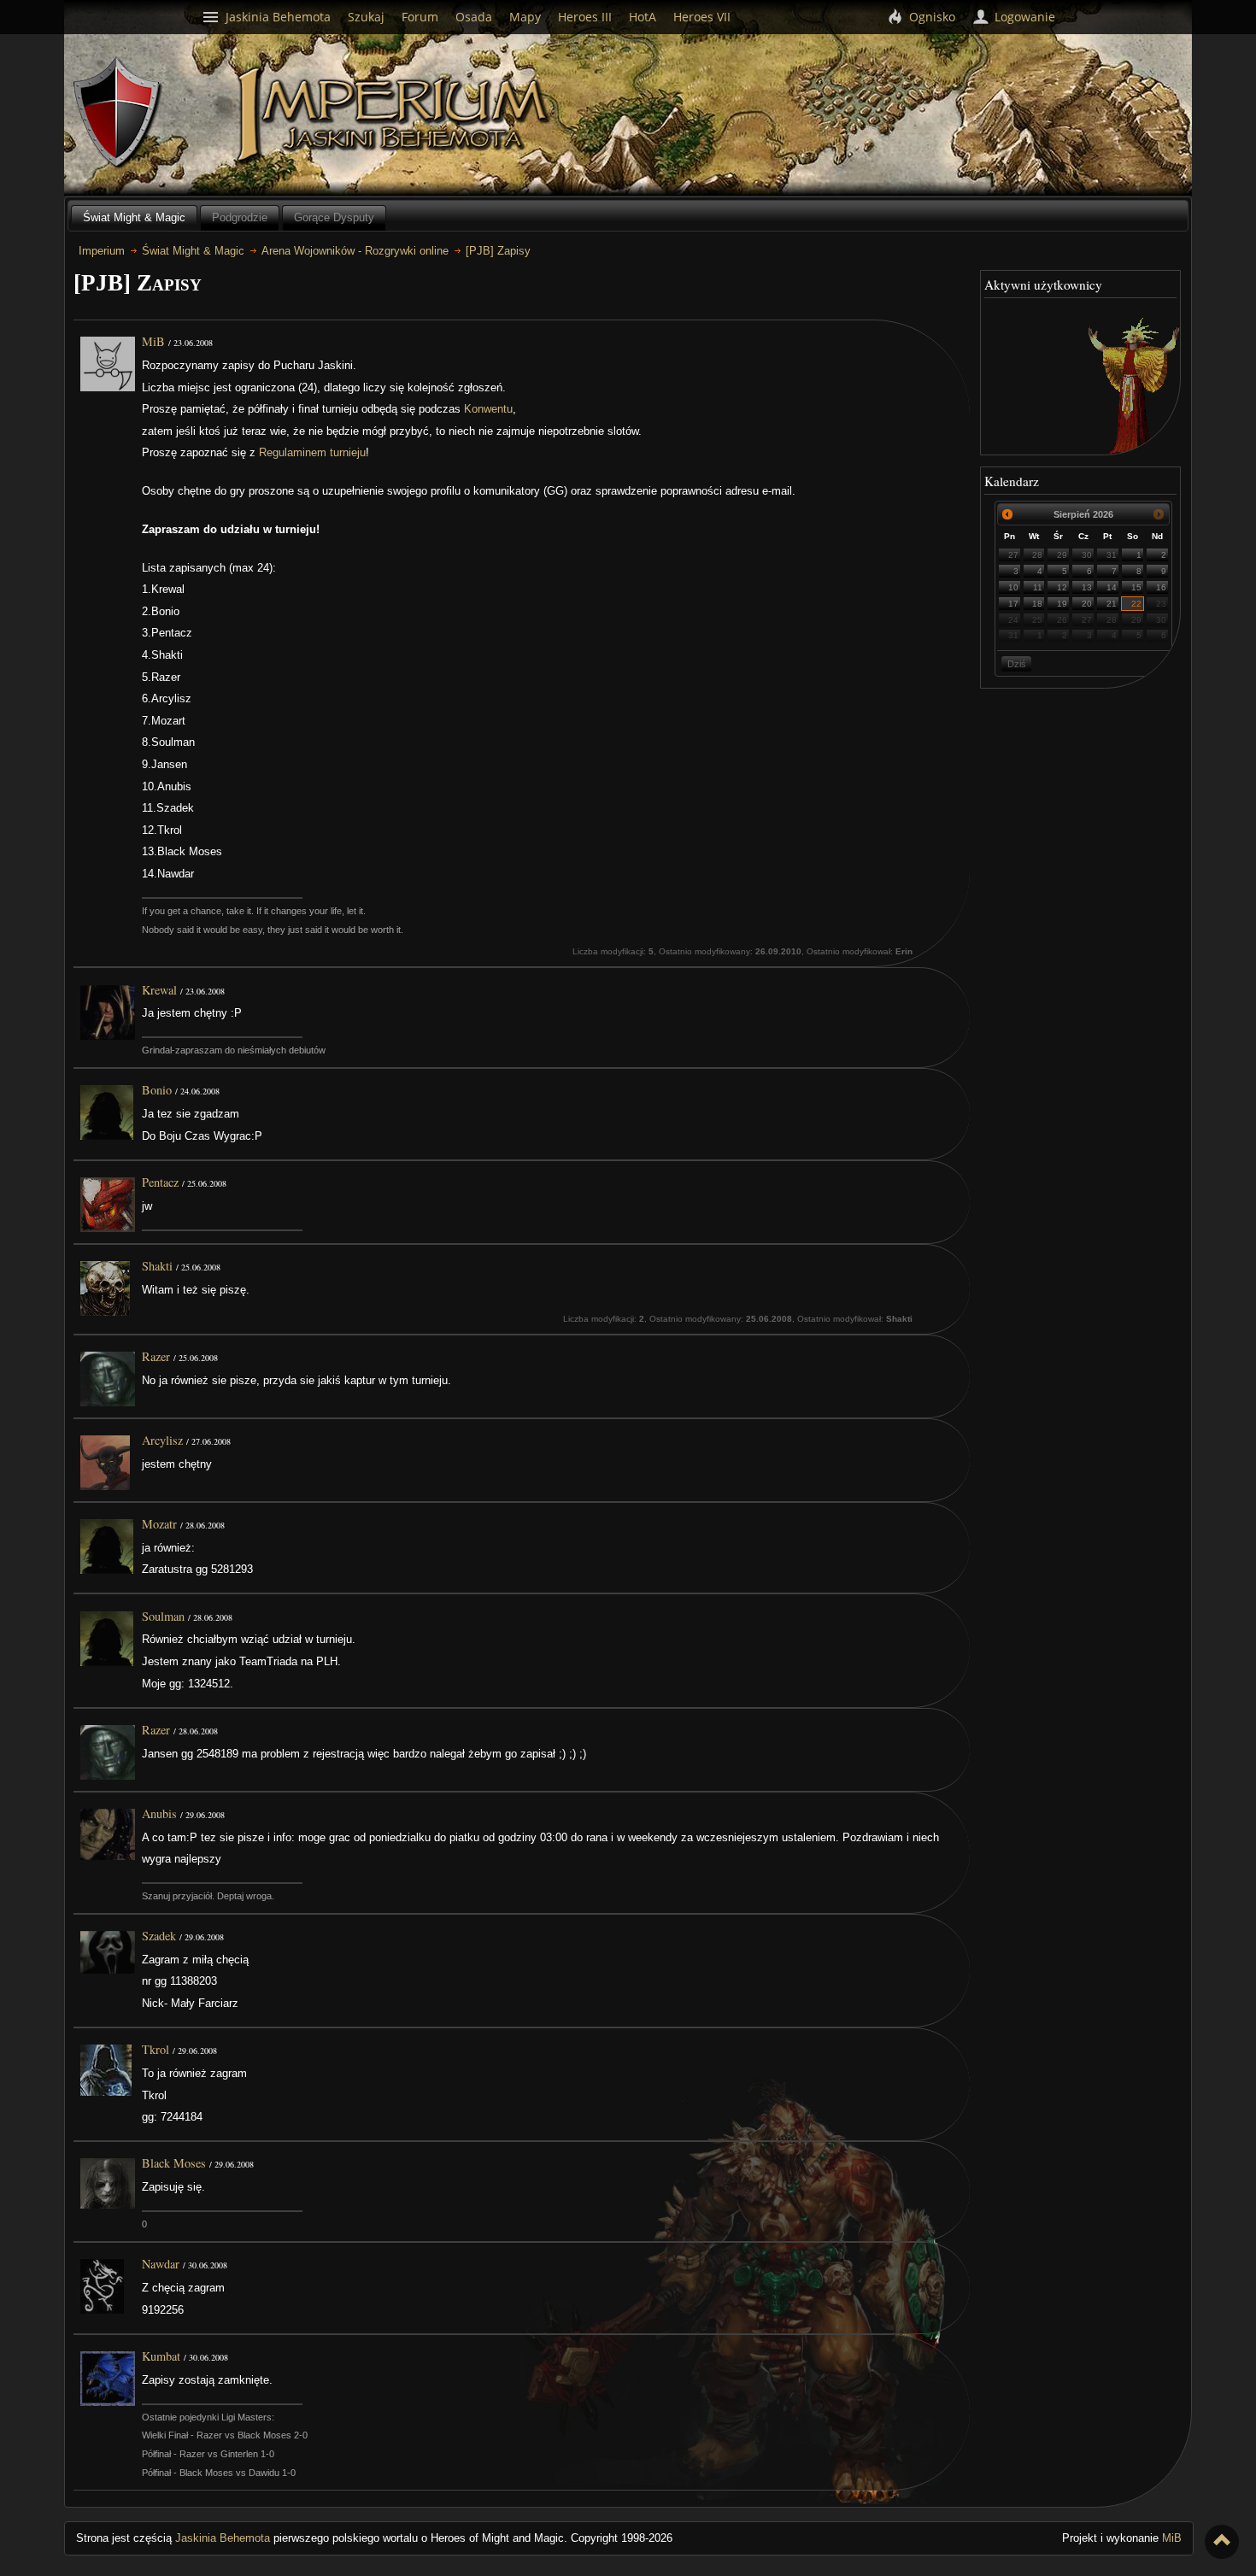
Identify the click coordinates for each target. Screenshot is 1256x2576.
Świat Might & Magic (134, 217)
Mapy (525, 17)
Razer (156, 1356)
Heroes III (585, 17)
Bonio (157, 1090)
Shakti (157, 1266)
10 (1013, 587)
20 (1087, 604)
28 (1037, 555)
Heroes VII (702, 17)
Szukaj (366, 17)
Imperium (395, 115)
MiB (153, 341)
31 (1112, 555)
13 (1087, 587)
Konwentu (488, 409)
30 (1087, 555)
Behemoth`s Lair (118, 113)
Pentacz (160, 1182)
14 (1112, 587)
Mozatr (159, 1524)
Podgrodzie (240, 217)
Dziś (1017, 664)
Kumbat (161, 2356)
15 (1136, 587)
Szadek (159, 1936)
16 (1161, 587)
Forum (420, 17)
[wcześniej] (1008, 514)
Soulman (163, 1616)
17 (1013, 604)
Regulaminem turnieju (312, 452)
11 (1038, 587)
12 (1062, 587)
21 (1112, 604)
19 (1062, 604)
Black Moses (174, 2163)
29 (1062, 555)
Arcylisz (162, 1440)
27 (1013, 555)
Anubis (159, 1813)
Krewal (159, 990)
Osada (474, 17)
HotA (643, 17)
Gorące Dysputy (334, 217)
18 (1037, 604)
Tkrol (156, 2049)
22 (1136, 604)
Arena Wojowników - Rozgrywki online (355, 251)
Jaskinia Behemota (223, 2538)
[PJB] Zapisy (498, 251)
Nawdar (161, 2264)
